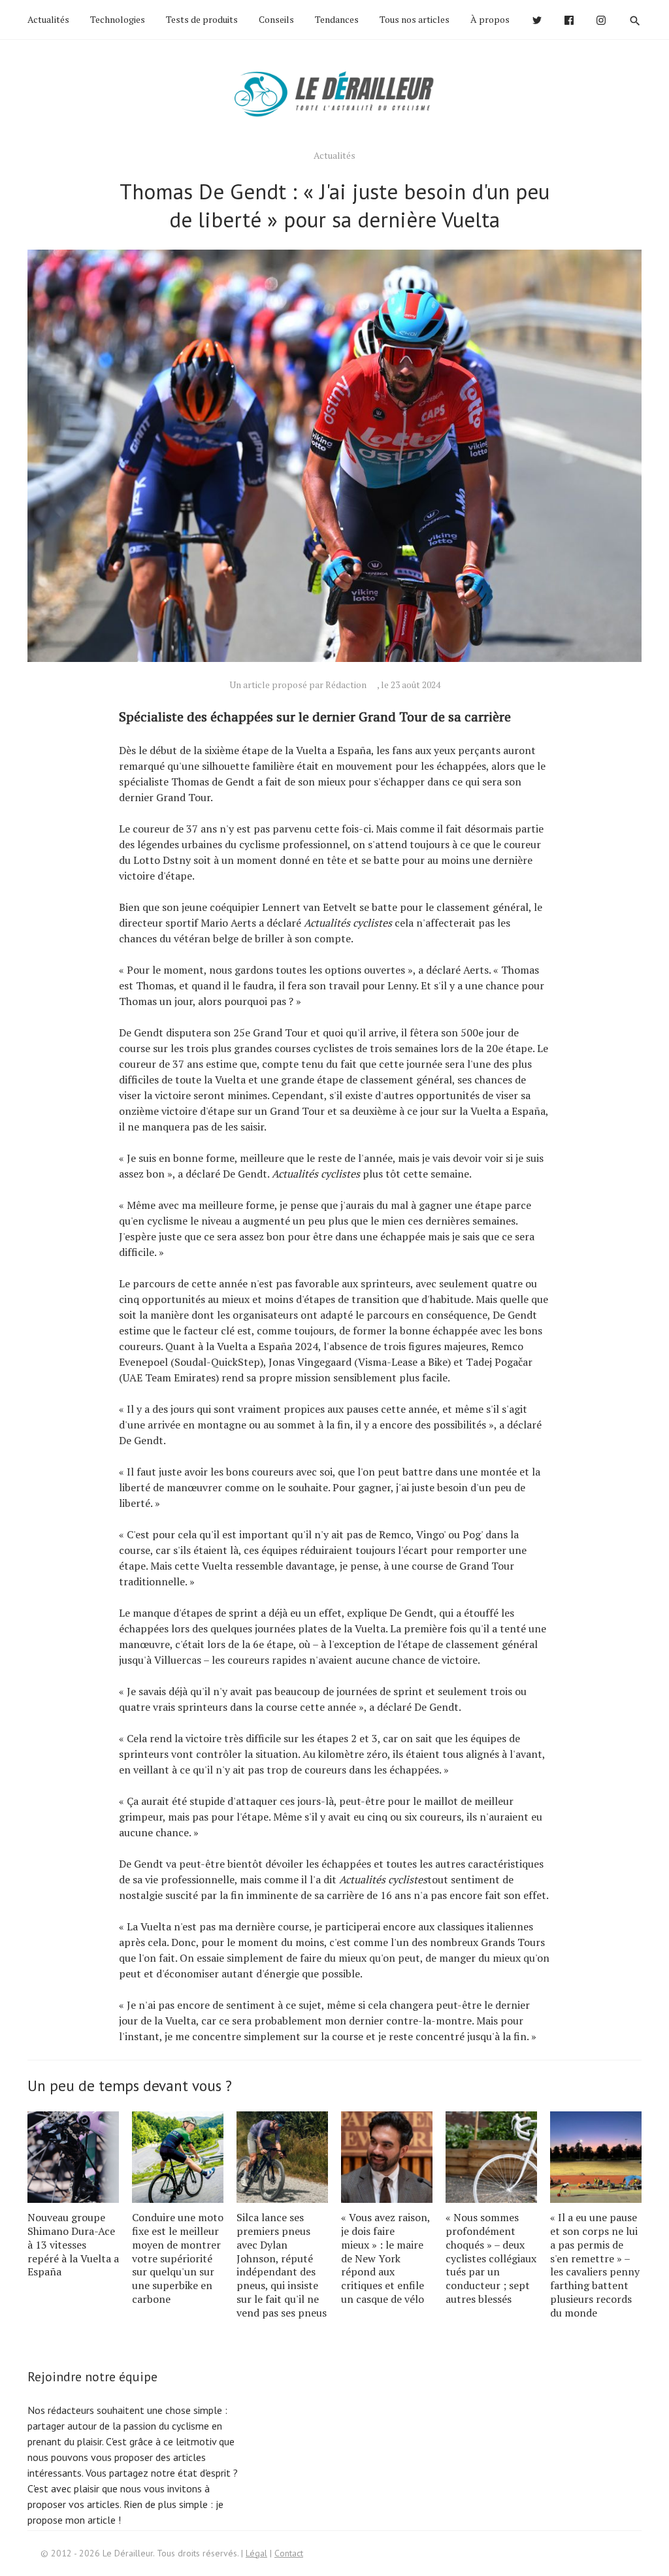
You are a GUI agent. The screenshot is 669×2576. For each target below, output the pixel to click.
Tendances (337, 19)
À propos (490, 19)
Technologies (118, 19)
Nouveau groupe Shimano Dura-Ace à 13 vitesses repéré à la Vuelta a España (73, 2244)
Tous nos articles (415, 19)
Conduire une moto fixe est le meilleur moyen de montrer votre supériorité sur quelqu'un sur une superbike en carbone (178, 2258)
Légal (256, 2553)
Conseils (276, 19)
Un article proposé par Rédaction (298, 685)
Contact (289, 2553)
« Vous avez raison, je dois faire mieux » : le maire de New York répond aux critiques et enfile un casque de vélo (385, 2258)
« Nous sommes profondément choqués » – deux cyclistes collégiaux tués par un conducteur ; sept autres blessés (491, 2258)
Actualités (48, 19)
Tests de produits (202, 19)
